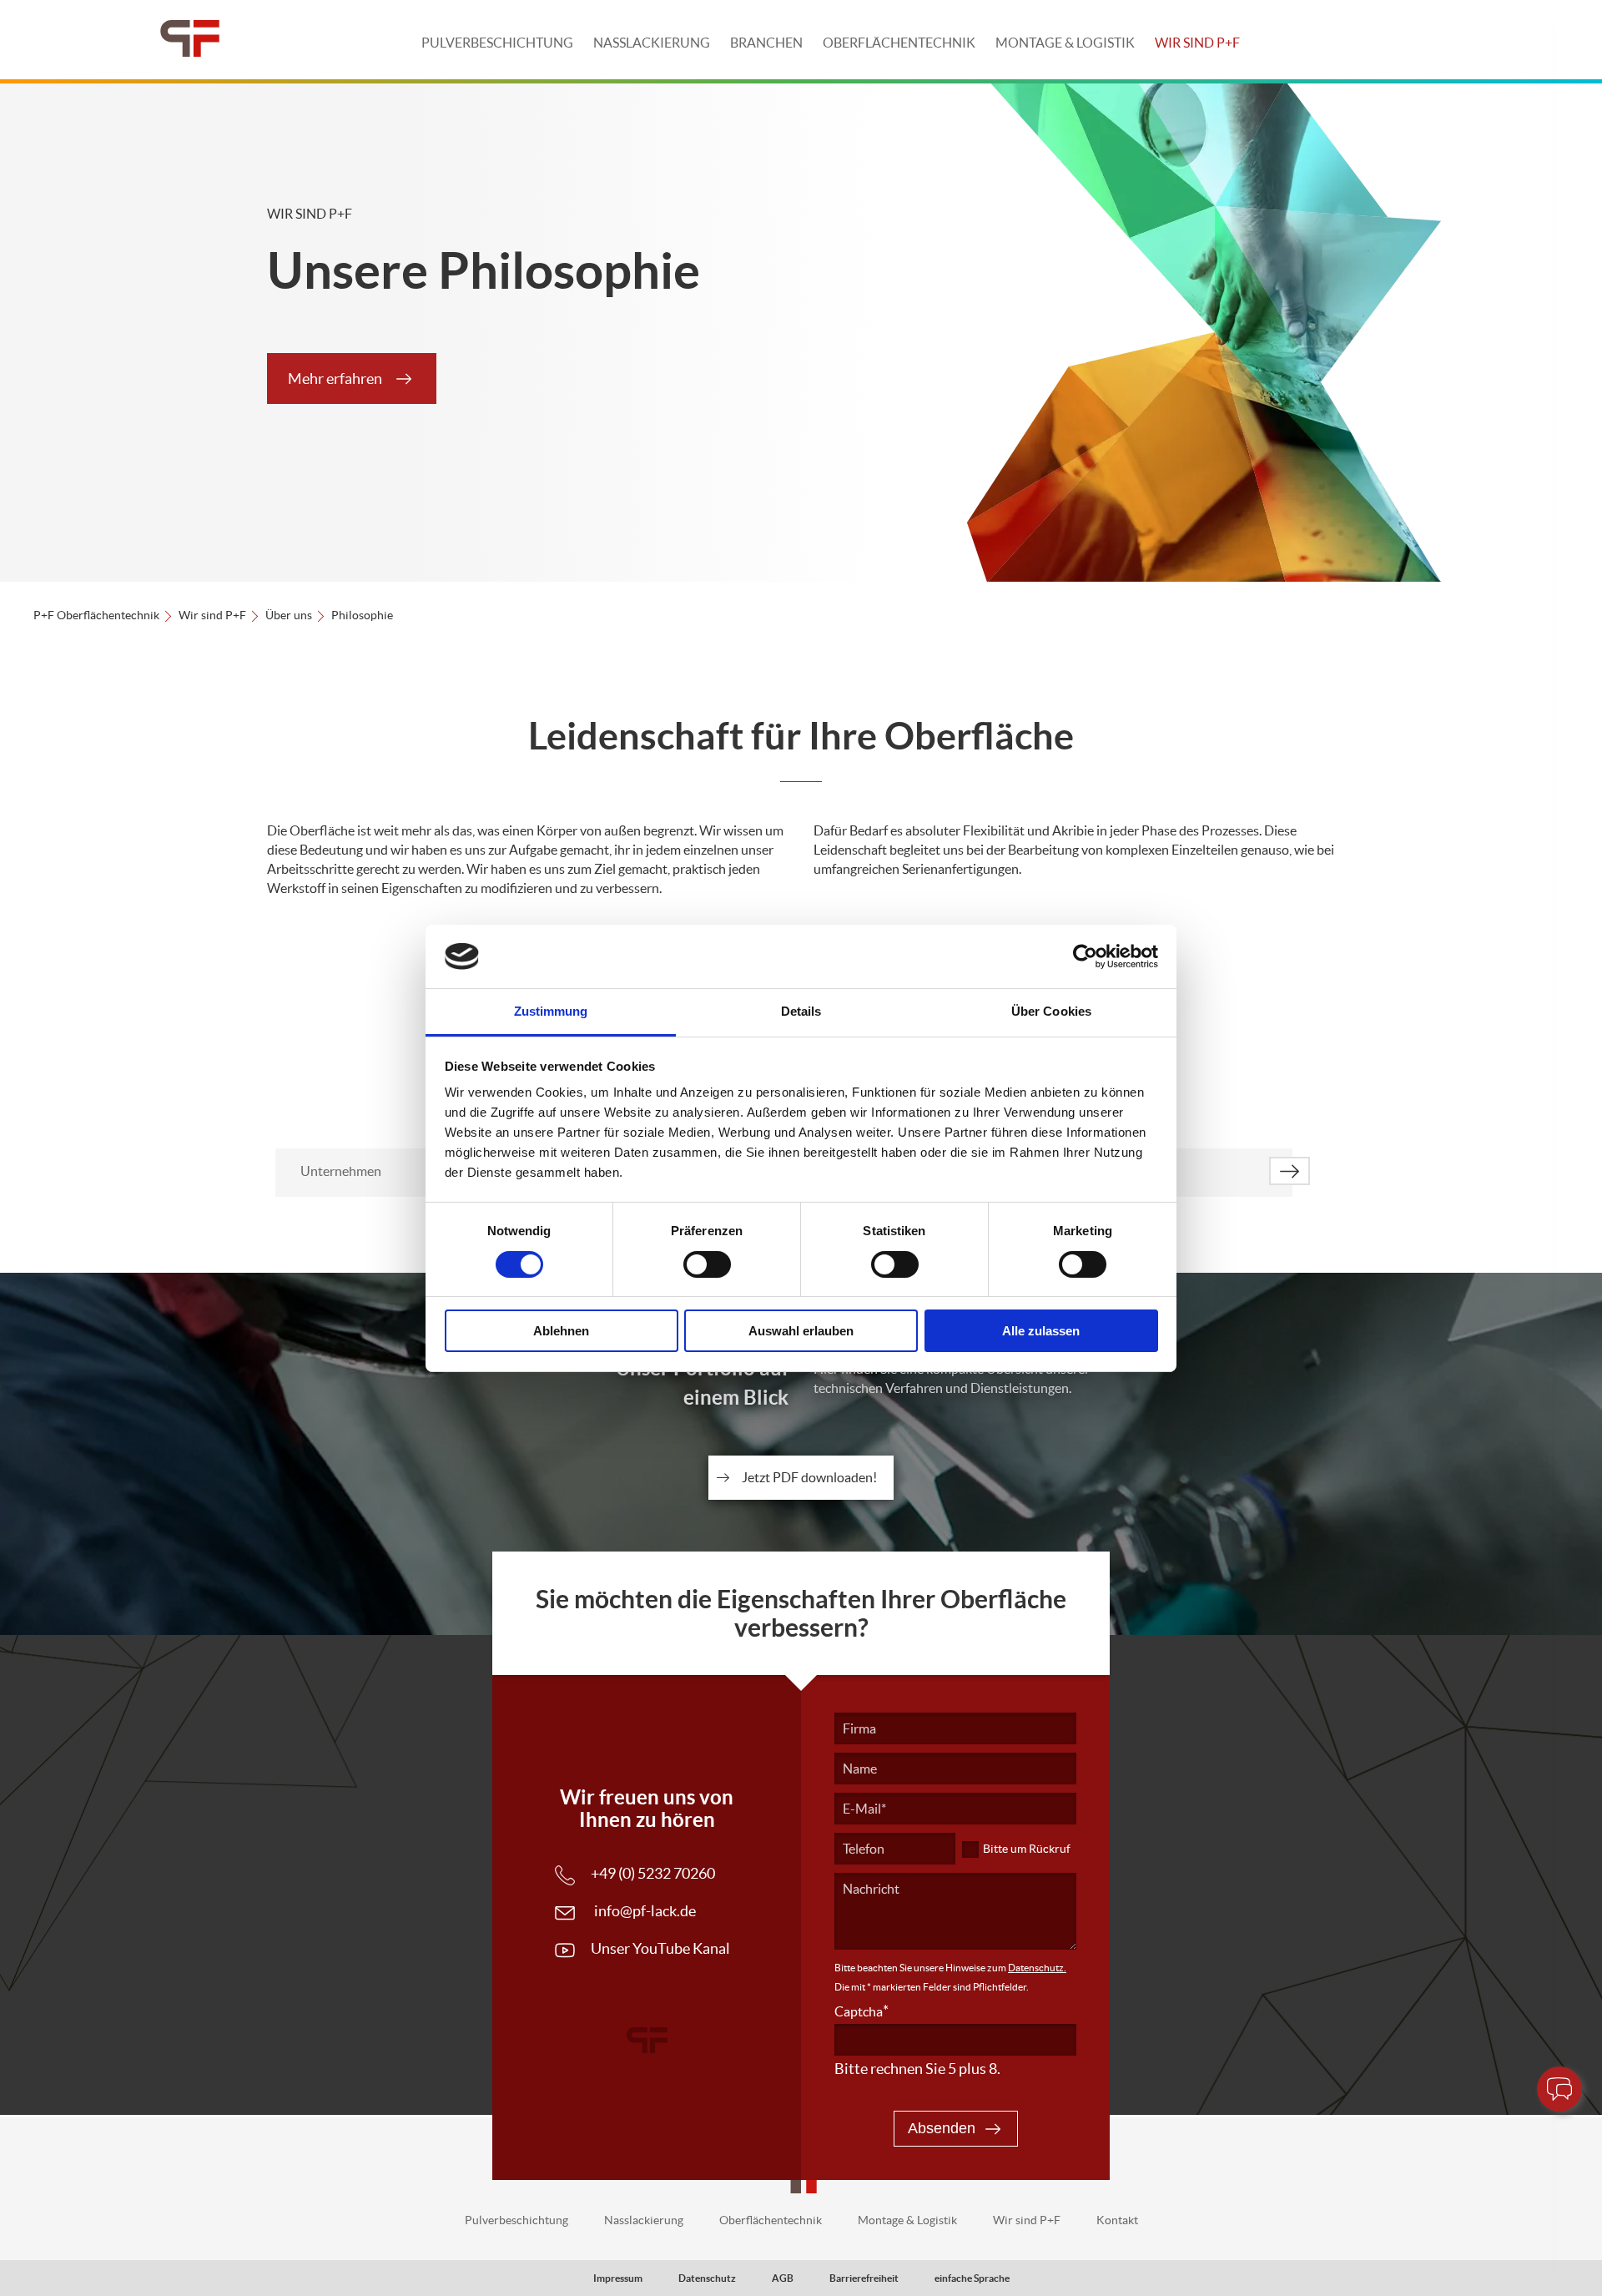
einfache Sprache (972, 2278)
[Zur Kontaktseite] (1559, 2089)
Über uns (289, 615)
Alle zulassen (1041, 1331)
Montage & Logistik (1065, 43)
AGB (783, 2278)
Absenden (942, 2128)
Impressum (618, 2278)
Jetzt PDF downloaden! (809, 1477)
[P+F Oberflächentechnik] (190, 40)
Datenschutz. (1037, 1968)
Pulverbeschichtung (497, 43)
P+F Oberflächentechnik (96, 615)
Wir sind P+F (1197, 43)
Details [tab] (801, 1011)
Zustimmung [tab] (551, 1011)
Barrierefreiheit (864, 2278)
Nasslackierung (652, 43)
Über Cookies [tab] (1051, 1011)
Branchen (766, 43)
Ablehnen (561, 1331)
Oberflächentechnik (899, 43)
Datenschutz (707, 2278)
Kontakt (1117, 2220)
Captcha (861, 2011)
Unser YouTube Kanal (660, 1948)
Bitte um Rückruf (1027, 1849)
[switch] (707, 1264)
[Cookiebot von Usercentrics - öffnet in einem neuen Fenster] (1085, 956)
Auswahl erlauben (801, 1331)
